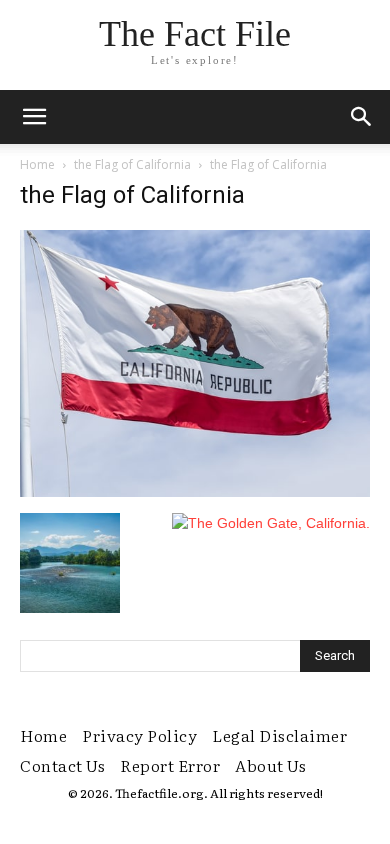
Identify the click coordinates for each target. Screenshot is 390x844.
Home (37, 164)
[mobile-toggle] (34, 117)
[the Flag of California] (195, 492)
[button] (362, 117)
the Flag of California (132, 164)
